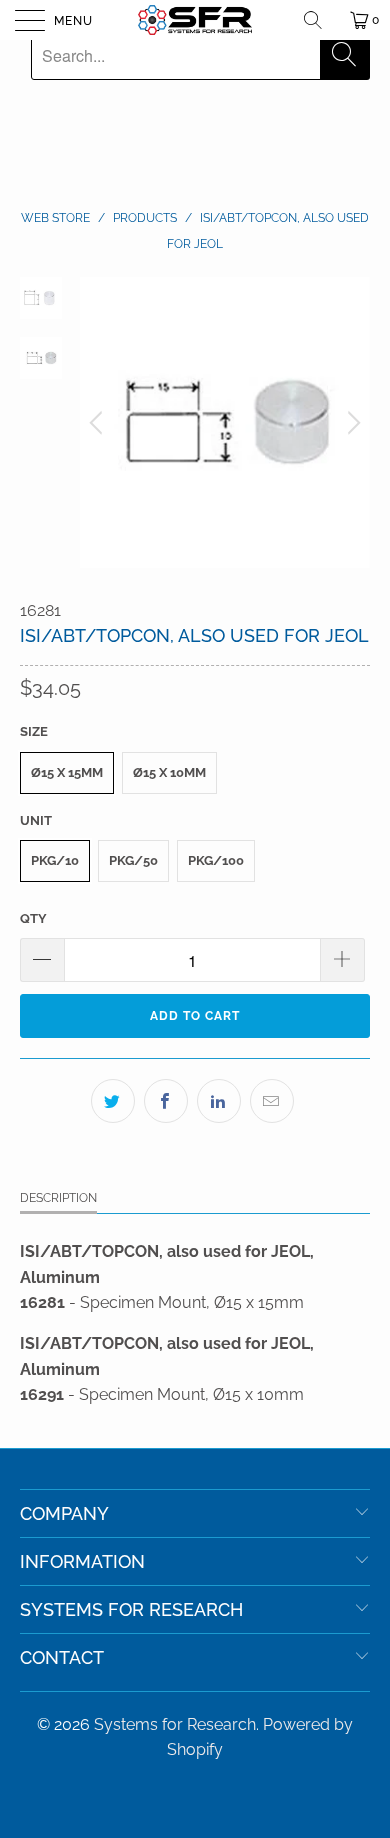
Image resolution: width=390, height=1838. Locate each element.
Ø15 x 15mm (67, 772)
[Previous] (99, 422)
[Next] (351, 422)
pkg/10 (55, 860)
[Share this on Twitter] (113, 1101)
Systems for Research (175, 1724)
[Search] (320, 20)
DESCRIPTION (58, 1198)
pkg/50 (133, 860)
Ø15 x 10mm (169, 772)
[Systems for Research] (195, 20)
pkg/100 (216, 860)
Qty (33, 918)
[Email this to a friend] (272, 1101)
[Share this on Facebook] (166, 1101)
